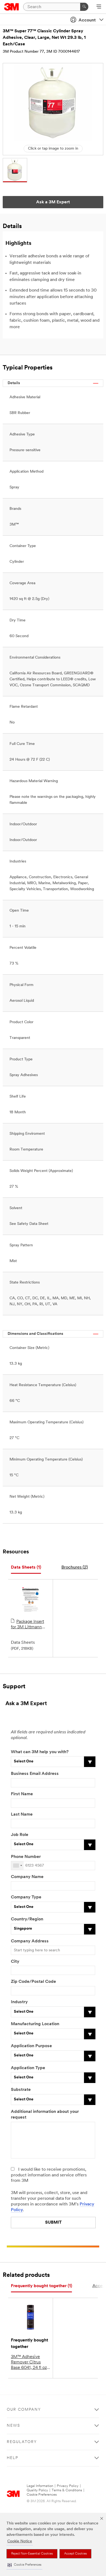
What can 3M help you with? (40, 1752)
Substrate (21, 2090)
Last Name (22, 1815)
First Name (22, 1794)
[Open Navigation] (99, 7)
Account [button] (87, 20)
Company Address (30, 1941)
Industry (19, 2002)
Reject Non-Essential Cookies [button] (32, 2554)
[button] (24, 2565)
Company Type (26, 1897)
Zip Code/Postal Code (33, 1982)
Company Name (27, 1877)
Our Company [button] (24, 2410)
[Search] (84, 7)
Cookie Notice (20, 2541)
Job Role (20, 1835)
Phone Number (26, 1857)
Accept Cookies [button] (75, 2554)
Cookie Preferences (42, 2495)
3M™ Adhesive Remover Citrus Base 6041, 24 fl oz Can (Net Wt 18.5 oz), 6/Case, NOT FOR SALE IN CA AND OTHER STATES (29, 2363)
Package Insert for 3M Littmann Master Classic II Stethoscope (27, 1625)
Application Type (28, 2068)
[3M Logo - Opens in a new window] (12, 7)
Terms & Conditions (67, 2490)
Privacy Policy (68, 2486)
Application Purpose (31, 2046)
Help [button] (13, 2458)
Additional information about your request (45, 2115)
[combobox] (17, 1866)
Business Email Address (35, 1774)
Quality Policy (37, 2490)
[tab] (26, 1568)
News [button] (13, 2426)
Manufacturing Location (35, 2024)
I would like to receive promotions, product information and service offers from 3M (49, 2175)
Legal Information (40, 2486)
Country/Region (27, 1919)
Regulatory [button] (22, 2442)
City (15, 1962)
